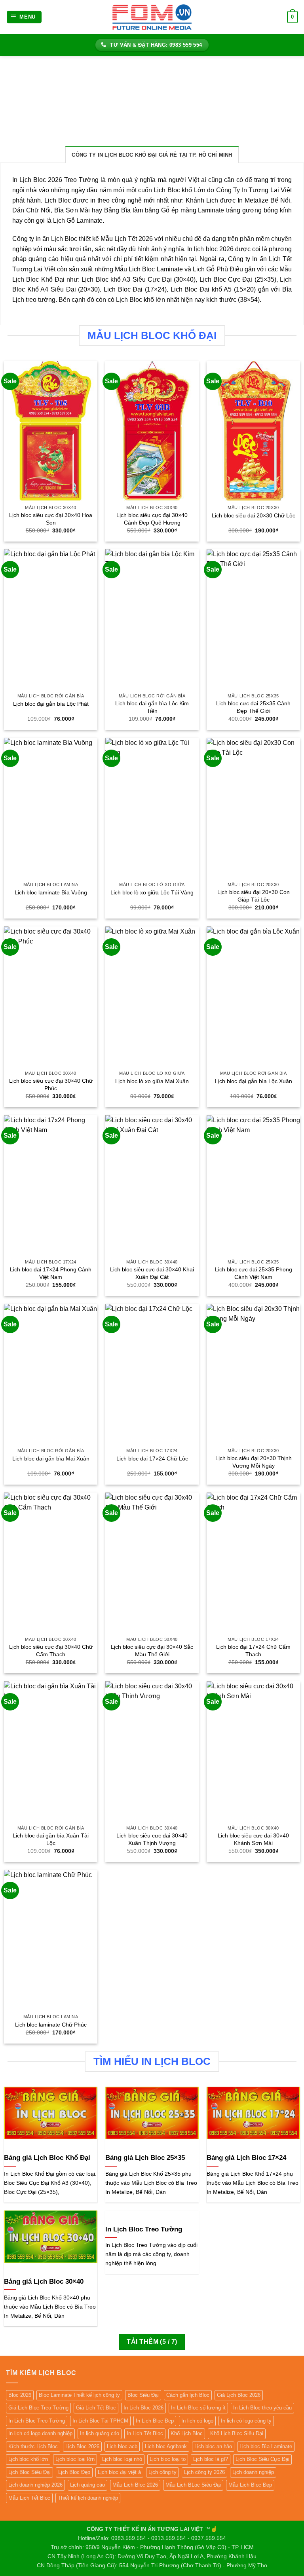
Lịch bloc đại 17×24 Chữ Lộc (152, 1458)
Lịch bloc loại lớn (75, 2459)
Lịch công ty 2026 (204, 2472)
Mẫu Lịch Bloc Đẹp (250, 2485)
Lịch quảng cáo (87, 2485)
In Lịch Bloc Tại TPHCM (100, 2421)
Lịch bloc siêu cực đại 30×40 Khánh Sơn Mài (253, 1839)
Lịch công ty (162, 2472)
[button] (24, 17)
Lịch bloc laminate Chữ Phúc (51, 2025)
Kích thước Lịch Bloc (33, 2446)
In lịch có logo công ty (246, 2421)
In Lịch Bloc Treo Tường (37, 2421)
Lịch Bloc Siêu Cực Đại (262, 2459)
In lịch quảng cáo (100, 2433)
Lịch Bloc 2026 (82, 2446)
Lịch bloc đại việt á (119, 2472)
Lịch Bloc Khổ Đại (38, 279)
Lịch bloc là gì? (211, 2459)
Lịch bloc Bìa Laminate (266, 2446)
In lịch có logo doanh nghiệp (40, 2433)
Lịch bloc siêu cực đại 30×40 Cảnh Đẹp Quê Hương (152, 519)
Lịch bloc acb (122, 2446)
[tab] (152, 155)
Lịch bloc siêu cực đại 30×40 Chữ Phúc (51, 1084)
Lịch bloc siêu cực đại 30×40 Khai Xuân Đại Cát (152, 1273)
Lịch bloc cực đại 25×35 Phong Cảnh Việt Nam (254, 1273)
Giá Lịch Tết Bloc (96, 2408)
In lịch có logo (197, 2421)
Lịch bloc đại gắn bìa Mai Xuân (51, 1458)
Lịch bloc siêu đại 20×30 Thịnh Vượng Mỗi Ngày (254, 1462)
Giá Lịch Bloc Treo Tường (38, 2408)
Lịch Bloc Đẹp (74, 2472)
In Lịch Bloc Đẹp (155, 2421)
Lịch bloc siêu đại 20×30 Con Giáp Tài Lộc (254, 896)
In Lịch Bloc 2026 (143, 2408)
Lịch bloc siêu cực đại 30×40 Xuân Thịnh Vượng (152, 1839)
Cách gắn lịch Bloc (188, 2395)
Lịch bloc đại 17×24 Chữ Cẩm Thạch (253, 1651)
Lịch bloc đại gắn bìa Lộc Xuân (254, 1081)
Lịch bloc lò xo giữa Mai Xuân (152, 1081)
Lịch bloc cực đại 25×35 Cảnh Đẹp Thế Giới (253, 707)
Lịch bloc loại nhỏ (122, 2459)
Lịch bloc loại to (168, 2459)
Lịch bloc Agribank (166, 2446)
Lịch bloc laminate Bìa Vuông (51, 892)
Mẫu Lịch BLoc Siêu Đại (193, 2485)
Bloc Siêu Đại (143, 2395)
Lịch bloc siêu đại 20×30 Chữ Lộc (254, 515)
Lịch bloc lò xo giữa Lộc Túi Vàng (152, 892)
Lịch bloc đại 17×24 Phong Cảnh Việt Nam (51, 1273)
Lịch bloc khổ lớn (28, 2459)
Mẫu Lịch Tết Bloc (29, 2498)
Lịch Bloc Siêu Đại (29, 2472)
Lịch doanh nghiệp (253, 2472)
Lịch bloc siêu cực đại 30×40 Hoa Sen (51, 519)
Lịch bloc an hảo (213, 2446)
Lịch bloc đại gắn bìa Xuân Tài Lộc (51, 1839)
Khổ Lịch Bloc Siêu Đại (237, 2433)
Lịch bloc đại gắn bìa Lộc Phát (51, 704)
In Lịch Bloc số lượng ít (198, 2408)
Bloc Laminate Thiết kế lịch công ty (79, 2395)
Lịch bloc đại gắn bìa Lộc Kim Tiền (152, 707)
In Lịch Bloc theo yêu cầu (262, 2408)
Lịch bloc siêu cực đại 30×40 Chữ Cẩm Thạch (51, 1651)
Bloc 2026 (20, 2395)
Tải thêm (152, 2342)
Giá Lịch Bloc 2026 (239, 2395)
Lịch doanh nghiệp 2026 (35, 2485)
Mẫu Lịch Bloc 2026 (135, 2485)
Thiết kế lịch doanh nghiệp (88, 2498)
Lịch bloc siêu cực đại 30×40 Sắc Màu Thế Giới (152, 1651)
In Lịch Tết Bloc (145, 2433)
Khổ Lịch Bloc (187, 2433)
